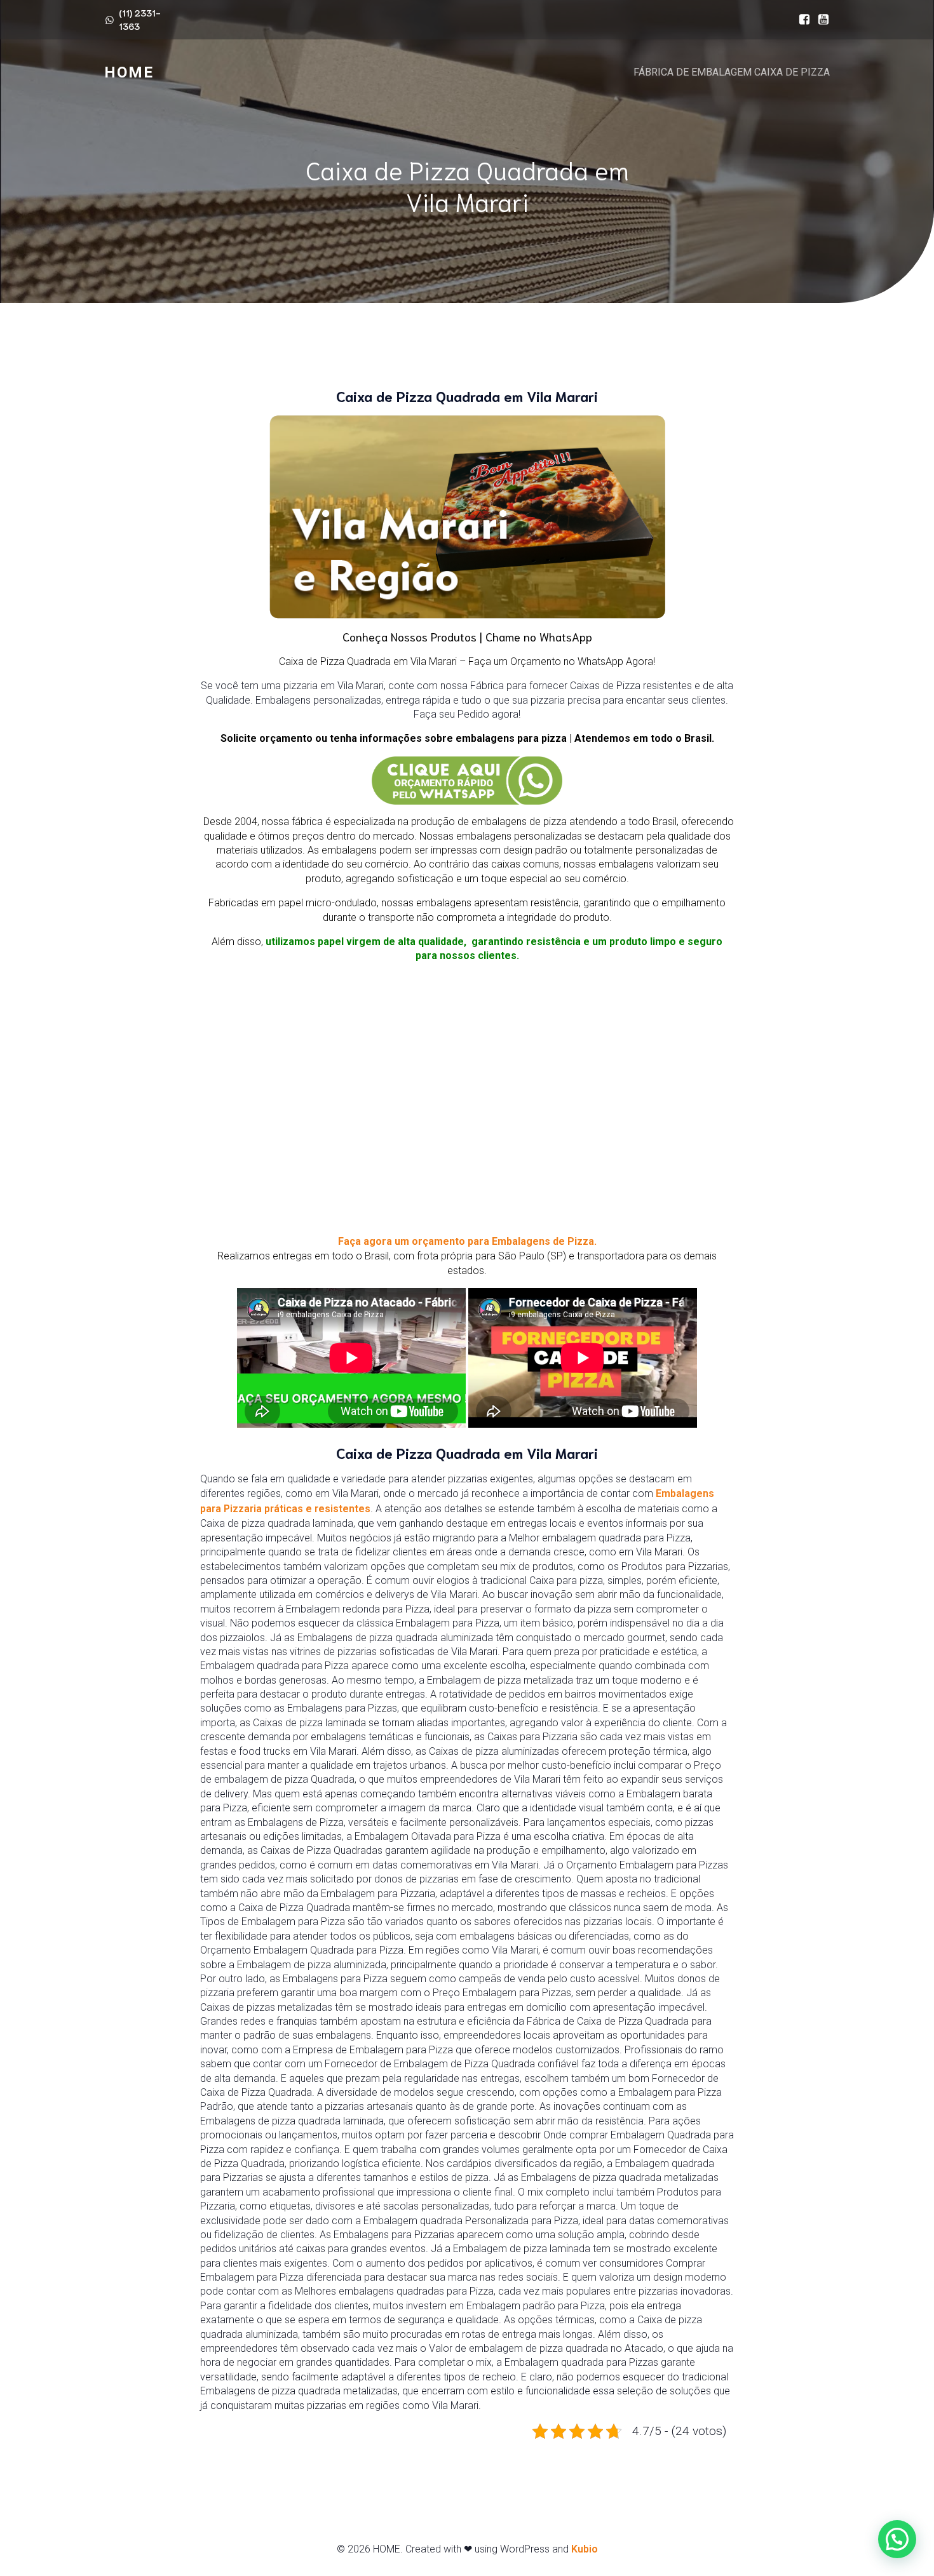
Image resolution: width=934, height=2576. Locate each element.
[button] (897, 2539)
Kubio (585, 2549)
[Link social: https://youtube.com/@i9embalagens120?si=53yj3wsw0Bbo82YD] (820, 20)
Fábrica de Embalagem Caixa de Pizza (732, 72)
